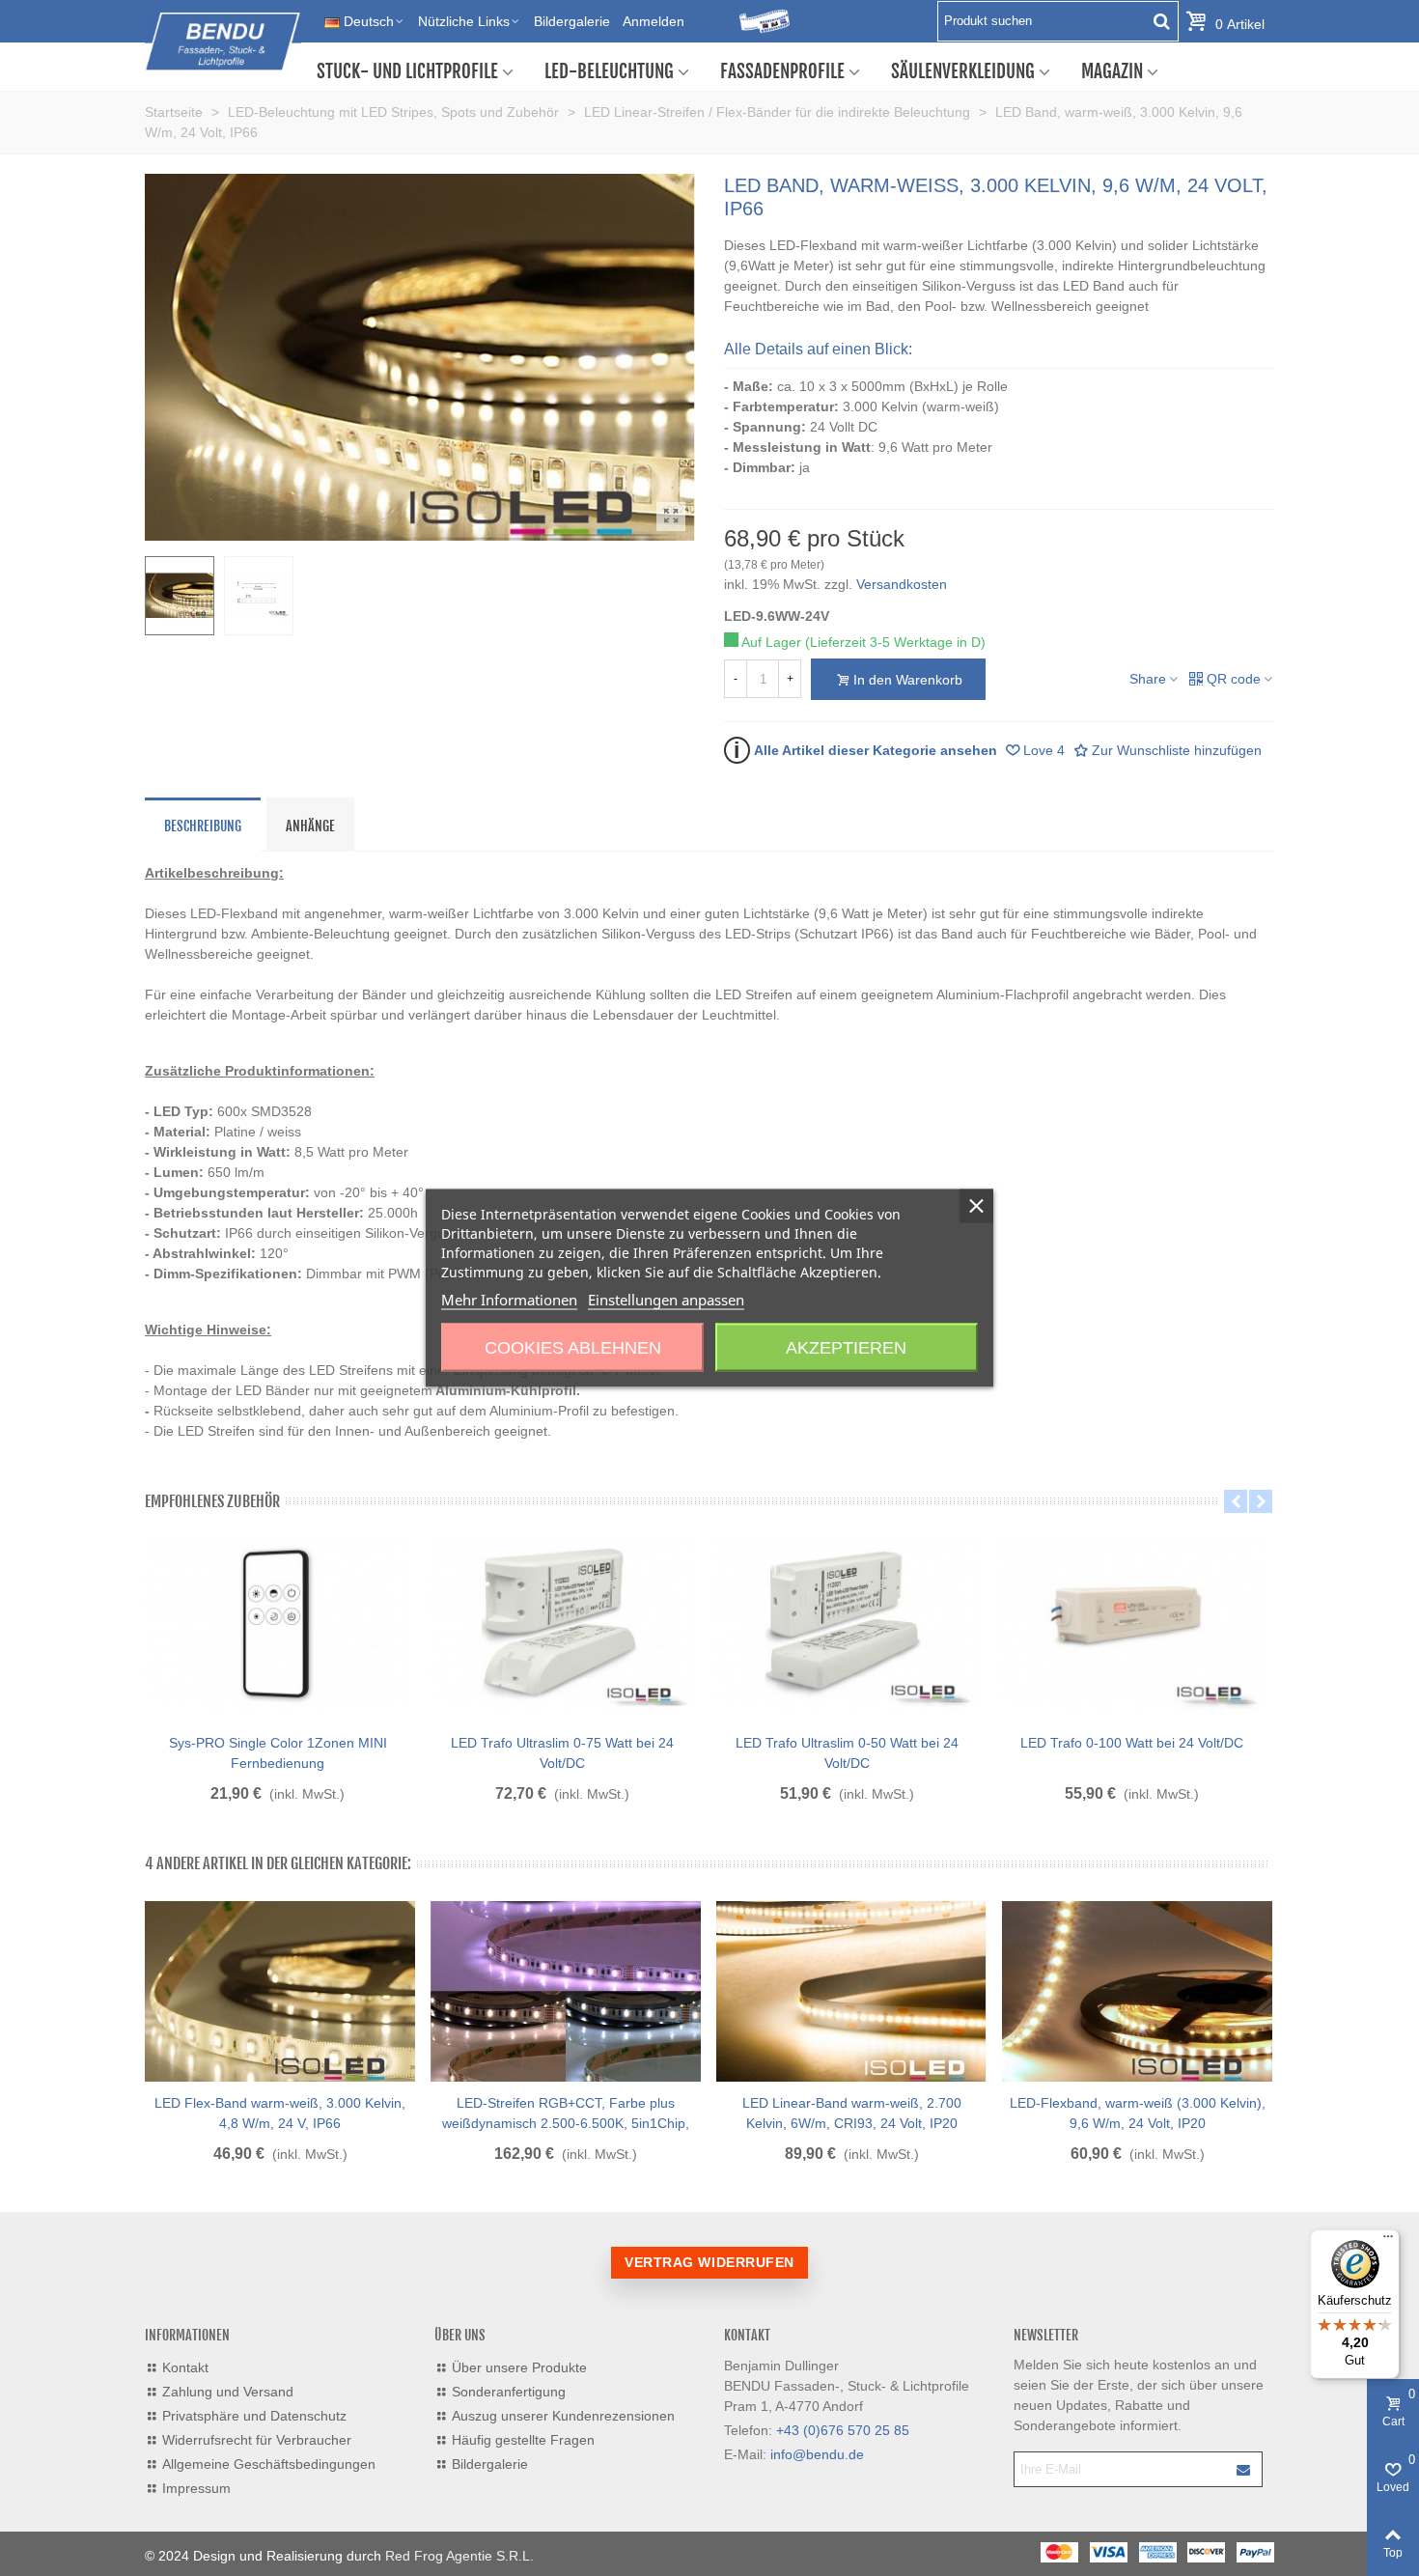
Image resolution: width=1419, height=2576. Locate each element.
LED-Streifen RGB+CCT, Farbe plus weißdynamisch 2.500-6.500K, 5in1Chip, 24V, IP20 (566, 2123)
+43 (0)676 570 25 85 (843, 2430)
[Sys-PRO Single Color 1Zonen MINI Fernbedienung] (278, 1624)
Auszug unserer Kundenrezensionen (563, 2416)
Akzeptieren (846, 1348)
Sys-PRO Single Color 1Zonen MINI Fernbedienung (278, 1753)
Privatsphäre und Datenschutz (254, 2416)
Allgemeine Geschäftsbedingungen (269, 2464)
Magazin (1112, 71)
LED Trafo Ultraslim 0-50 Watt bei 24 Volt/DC (847, 1753)
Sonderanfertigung (509, 2392)
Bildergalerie (490, 2464)
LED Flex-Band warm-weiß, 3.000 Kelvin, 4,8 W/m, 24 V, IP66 (280, 2113)
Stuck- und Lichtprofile (407, 71)
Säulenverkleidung (963, 71)
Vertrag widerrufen (709, 2262)
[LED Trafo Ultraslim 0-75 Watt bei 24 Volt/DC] (562, 1624)
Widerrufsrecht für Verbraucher (257, 2440)
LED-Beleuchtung (609, 71)
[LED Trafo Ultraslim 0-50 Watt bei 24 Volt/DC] (847, 1624)
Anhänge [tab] (310, 826)
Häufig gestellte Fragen (523, 2440)
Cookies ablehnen (573, 1348)
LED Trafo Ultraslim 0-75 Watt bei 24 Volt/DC (562, 1753)
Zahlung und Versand (228, 2392)
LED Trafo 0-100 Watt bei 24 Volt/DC (1132, 1743)
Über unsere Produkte (519, 2367)
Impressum (196, 2488)
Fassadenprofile (782, 71)
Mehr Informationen (509, 1300)
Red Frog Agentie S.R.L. (459, 2556)
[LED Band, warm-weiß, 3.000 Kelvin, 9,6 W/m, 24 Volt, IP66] (671, 517)
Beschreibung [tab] (203, 826)
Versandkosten (902, 584)
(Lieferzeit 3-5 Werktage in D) (895, 642)
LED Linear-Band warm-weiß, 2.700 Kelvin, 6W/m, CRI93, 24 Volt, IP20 (852, 2113)
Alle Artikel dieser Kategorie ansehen (865, 749)
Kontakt (185, 2367)
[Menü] (1388, 2241)
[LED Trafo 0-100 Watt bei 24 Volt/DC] (1132, 1624)
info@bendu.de (817, 2454)
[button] (1236, 1501)
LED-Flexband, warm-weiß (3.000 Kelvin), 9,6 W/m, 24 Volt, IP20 (1138, 2113)
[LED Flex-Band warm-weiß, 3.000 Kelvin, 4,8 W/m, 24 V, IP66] (280, 1992)
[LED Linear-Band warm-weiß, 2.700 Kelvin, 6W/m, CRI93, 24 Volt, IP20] (851, 1992)
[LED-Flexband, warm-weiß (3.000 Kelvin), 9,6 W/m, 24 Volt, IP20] (1137, 1992)
